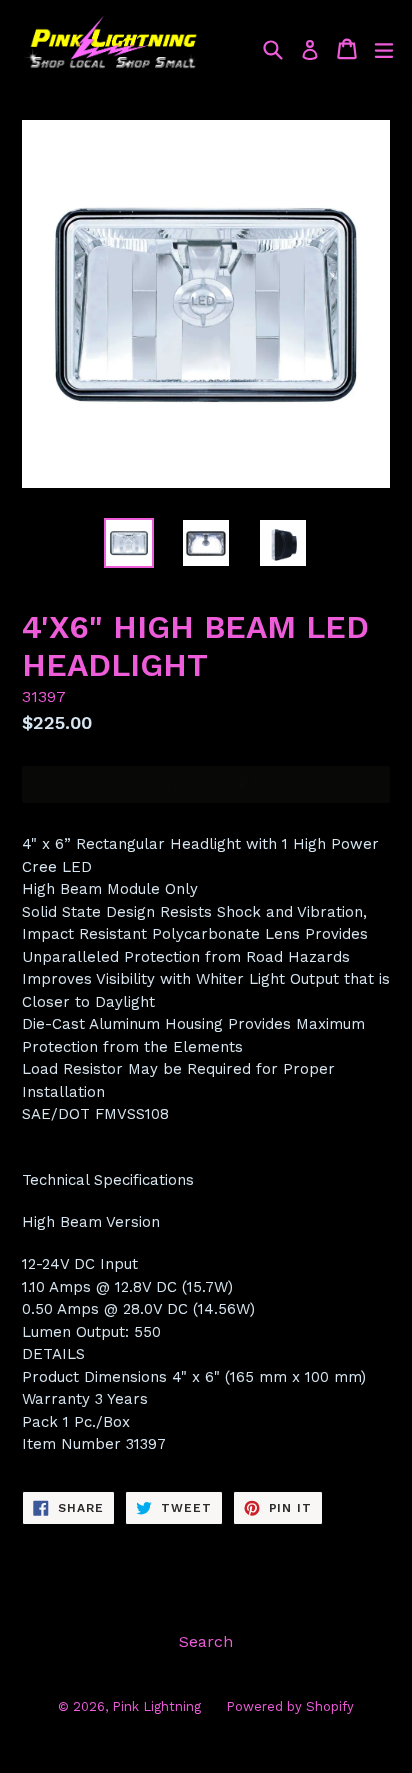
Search (206, 1641)
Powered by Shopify (290, 1706)
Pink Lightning (156, 1706)
